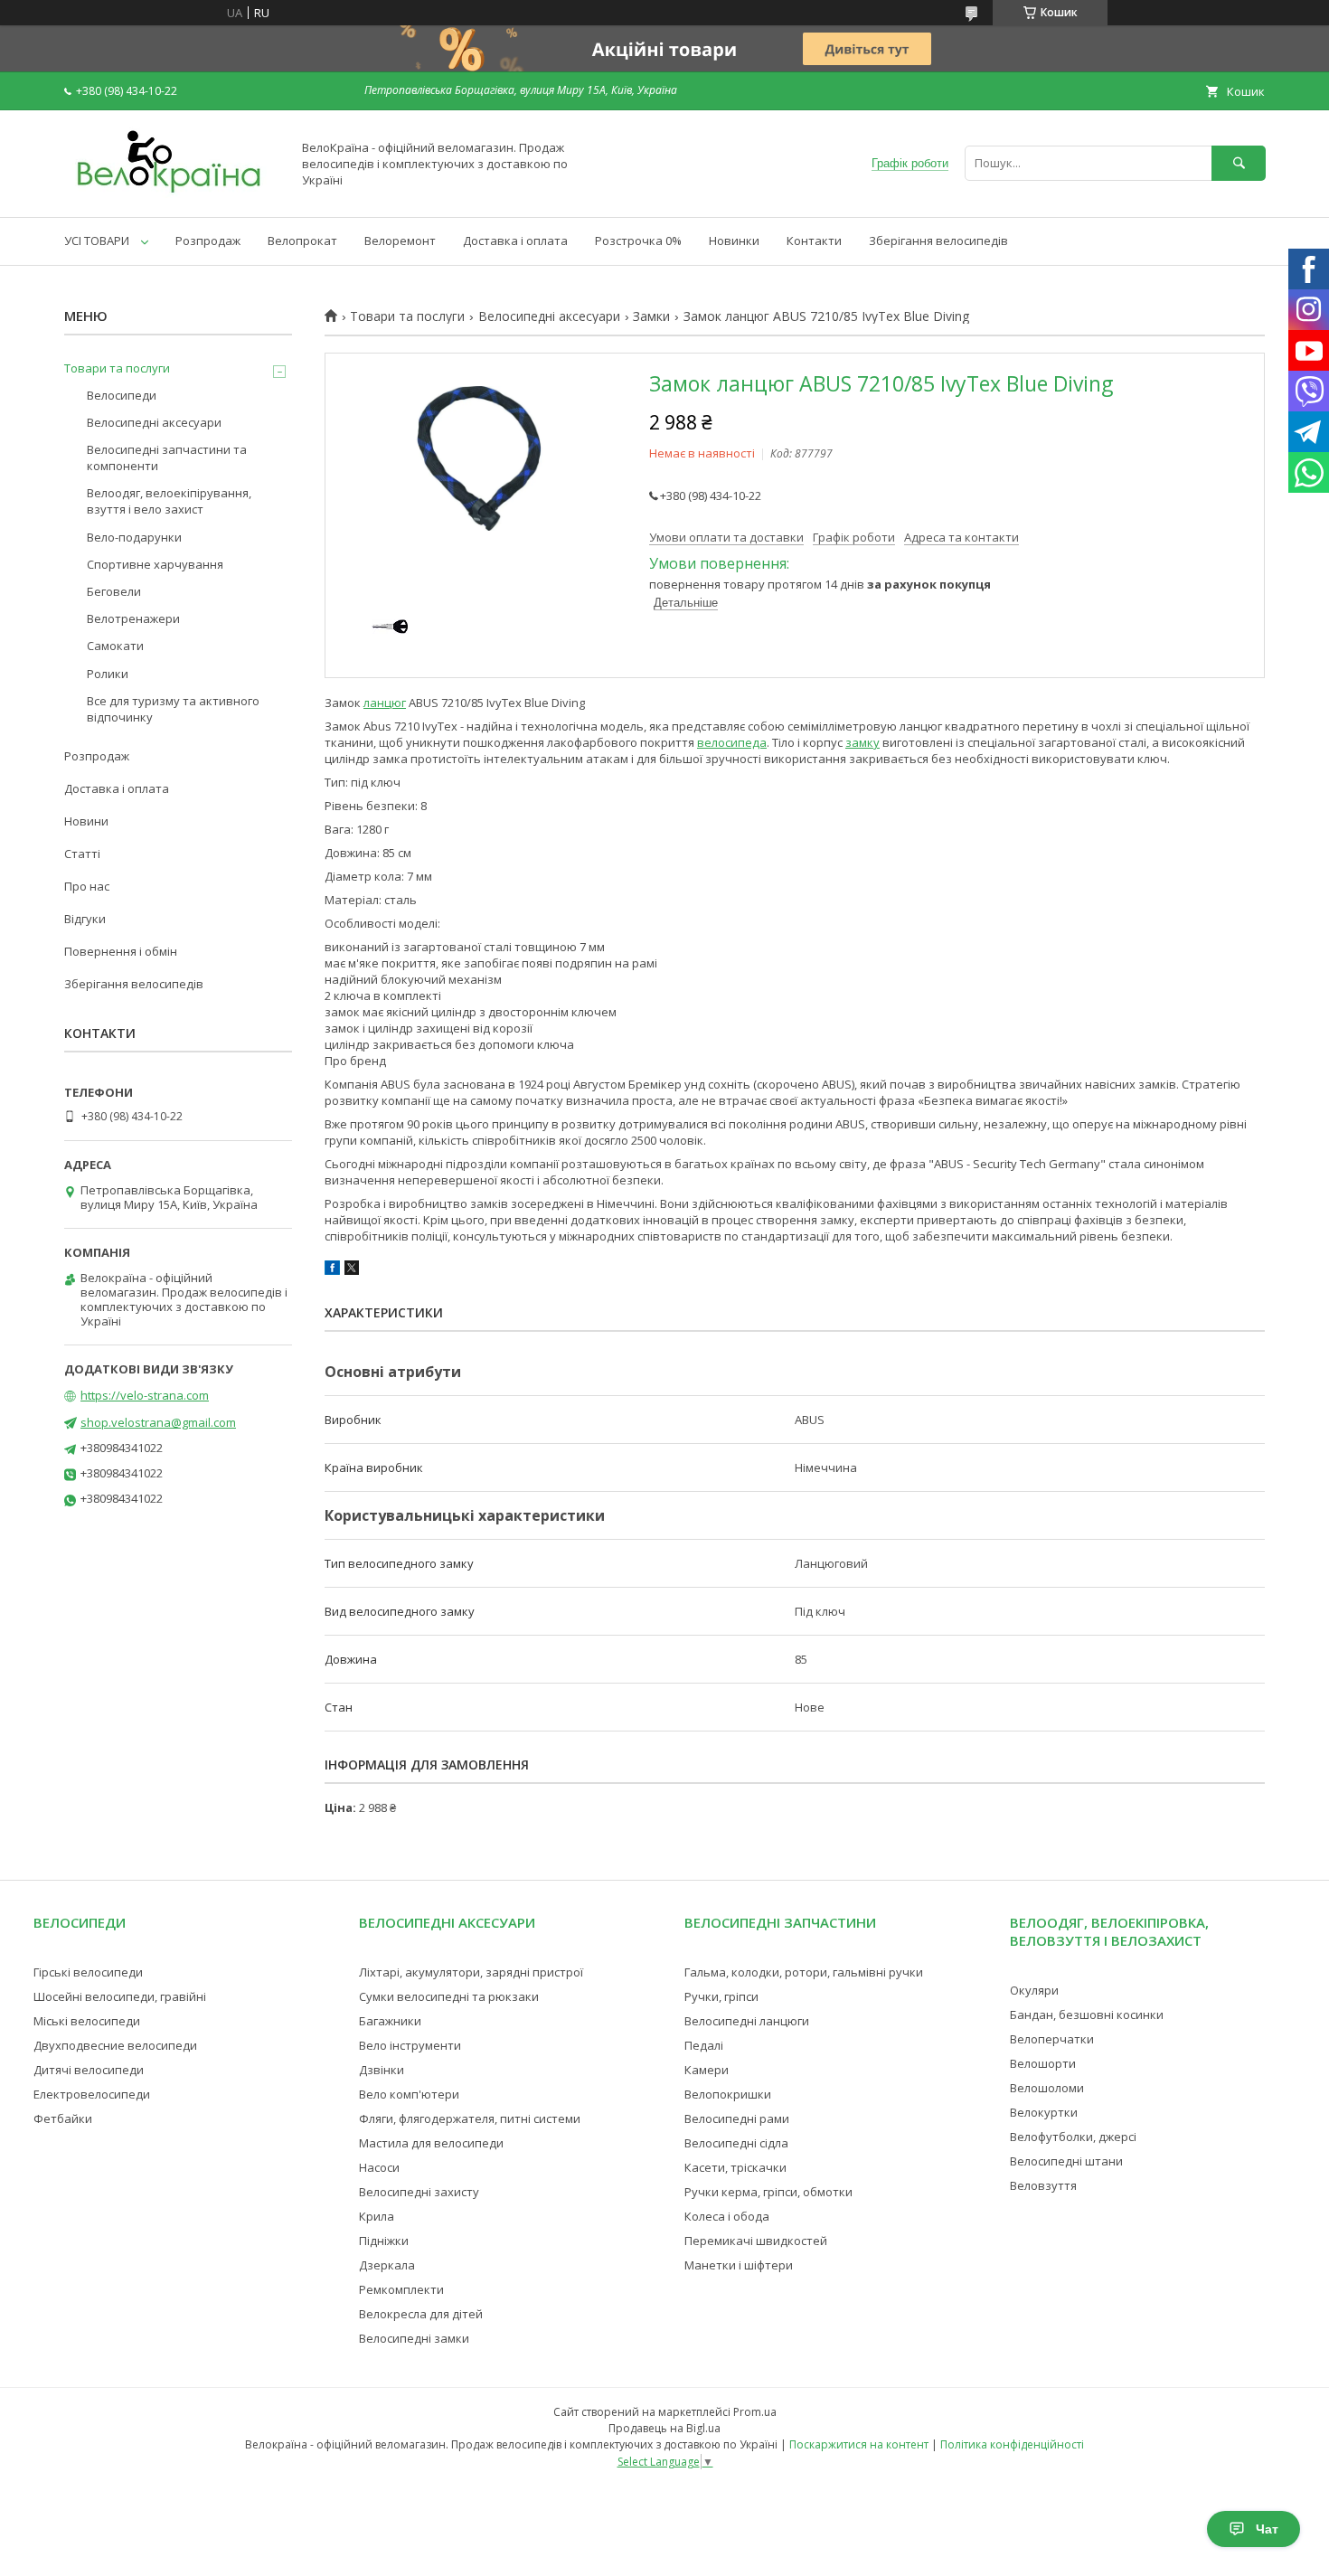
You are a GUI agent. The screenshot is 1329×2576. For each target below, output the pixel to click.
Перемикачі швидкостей (756, 2241)
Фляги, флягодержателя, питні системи (470, 2118)
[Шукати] (1239, 163)
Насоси (379, 2167)
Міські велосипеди (87, 2021)
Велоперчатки (1052, 2039)
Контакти (814, 241)
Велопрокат (302, 241)
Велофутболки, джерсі (1073, 2137)
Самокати (115, 646)
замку (862, 742)
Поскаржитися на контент (859, 2444)
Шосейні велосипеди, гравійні (120, 1996)
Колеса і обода (727, 2216)
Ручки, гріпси (721, 1996)
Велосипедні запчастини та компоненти (167, 458)
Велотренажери (133, 618)
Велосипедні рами (737, 2118)
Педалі (704, 2045)
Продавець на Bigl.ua (664, 2428)
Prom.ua (755, 2412)
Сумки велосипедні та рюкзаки (449, 1996)
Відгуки (85, 919)
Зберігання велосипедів (938, 241)
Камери (707, 2070)
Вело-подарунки (134, 537)
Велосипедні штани (1066, 2161)
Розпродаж (208, 241)
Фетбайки (63, 2118)
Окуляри (1034, 1990)
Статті (82, 854)
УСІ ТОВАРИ (97, 241)
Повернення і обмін (121, 951)
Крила (377, 2216)
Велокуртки (1044, 2112)
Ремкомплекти (401, 2289)
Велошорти (1043, 2063)
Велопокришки (728, 2094)
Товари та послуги (407, 316)
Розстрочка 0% (638, 241)
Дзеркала (387, 2265)
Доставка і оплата (515, 241)
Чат (1267, 2529)
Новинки (734, 241)
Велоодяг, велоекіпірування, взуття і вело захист (169, 501)
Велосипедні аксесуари (549, 316)
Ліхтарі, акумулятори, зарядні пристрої (471, 1972)
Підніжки (384, 2241)
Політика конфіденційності (1012, 2444)
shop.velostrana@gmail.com (158, 1422)
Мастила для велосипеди (431, 2143)
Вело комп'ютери (409, 2094)
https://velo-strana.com (145, 1395)
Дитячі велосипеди (89, 2070)
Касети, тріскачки (735, 2167)
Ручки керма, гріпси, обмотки (768, 2192)
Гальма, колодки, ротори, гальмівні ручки (804, 1972)
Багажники (390, 2021)
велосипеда (732, 742)
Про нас (87, 886)
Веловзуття (1043, 2185)
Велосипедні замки (414, 2338)
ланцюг (385, 703)
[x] (352, 1270)
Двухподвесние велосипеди (115, 2045)
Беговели (114, 591)
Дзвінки (382, 2070)
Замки (651, 316)
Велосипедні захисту (419, 2192)
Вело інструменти (410, 2045)
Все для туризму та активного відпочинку (173, 709)
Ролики (108, 674)
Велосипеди (122, 395)
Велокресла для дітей (421, 2314)
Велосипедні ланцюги (747, 2021)
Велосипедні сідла (736, 2143)
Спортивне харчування (155, 564)
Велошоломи (1047, 2088)
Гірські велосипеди (88, 1972)
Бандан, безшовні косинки (1087, 2015)
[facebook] (332, 1270)
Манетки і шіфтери (739, 2265)
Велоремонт (400, 241)
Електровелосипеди (92, 2094)
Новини (86, 821)
